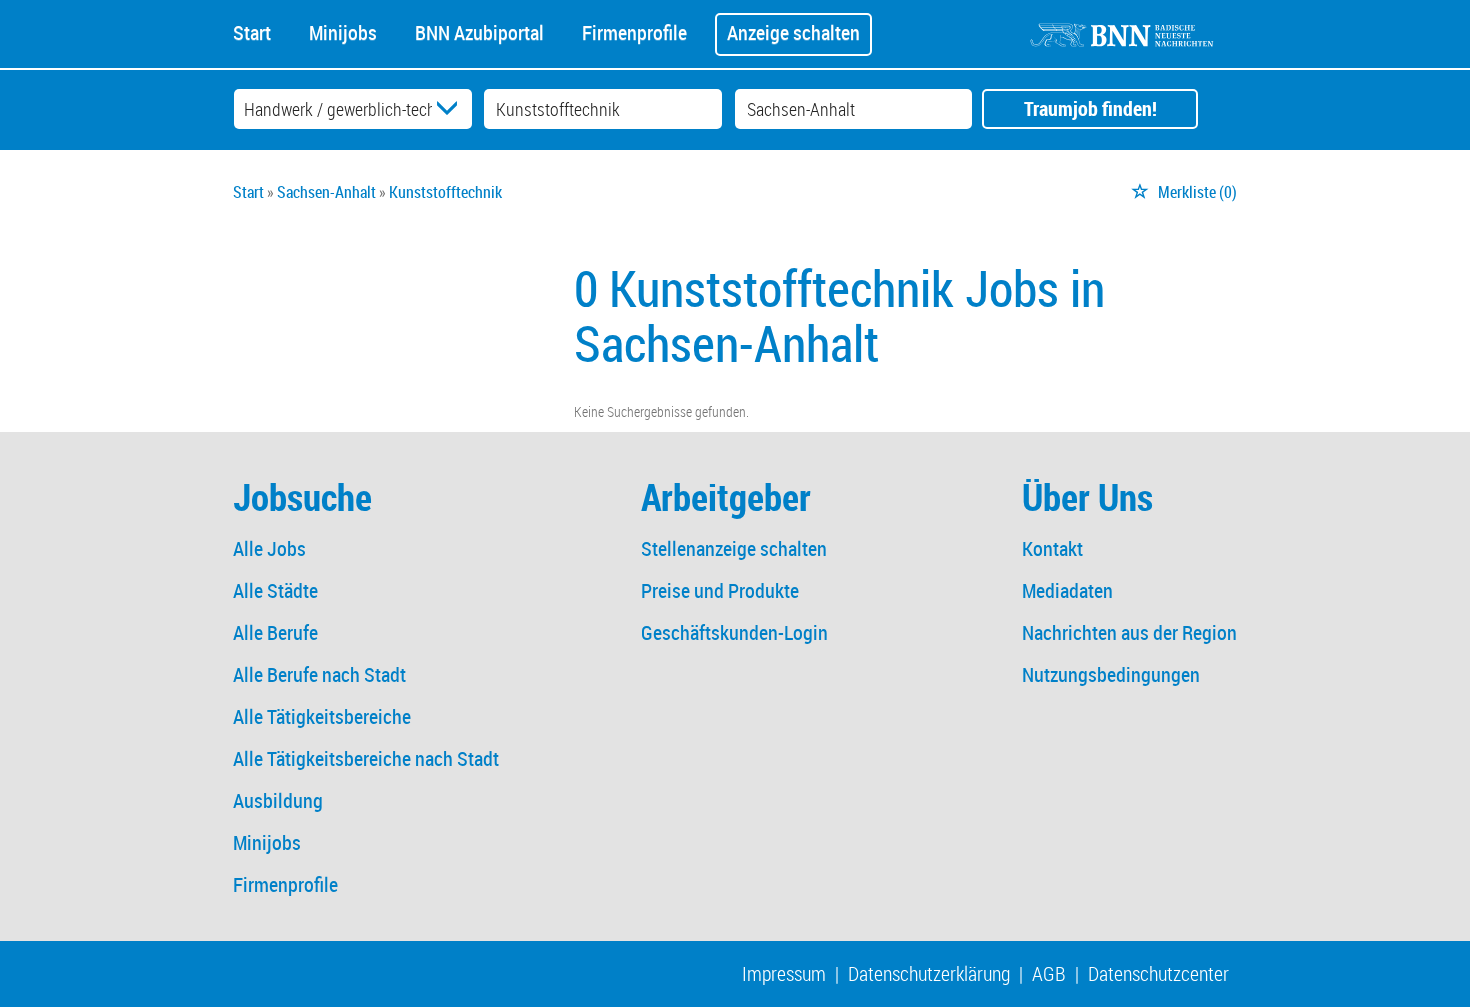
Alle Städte (275, 590)
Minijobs (343, 31)
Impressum (784, 973)
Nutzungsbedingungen (1111, 674)
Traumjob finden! (1090, 108)
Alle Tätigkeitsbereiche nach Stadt (366, 758)
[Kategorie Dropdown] (452, 109)
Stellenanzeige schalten (734, 548)
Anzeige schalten (793, 32)
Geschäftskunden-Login (734, 632)
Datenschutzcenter (1158, 973)
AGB (1049, 973)
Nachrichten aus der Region (1129, 632)
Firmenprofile (634, 31)
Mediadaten (1067, 590)
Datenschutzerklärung (929, 973)
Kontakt (1052, 548)
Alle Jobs (269, 548)
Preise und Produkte (720, 590)
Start (252, 31)
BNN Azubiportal (479, 31)
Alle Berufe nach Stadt (319, 674)
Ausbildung (278, 800)
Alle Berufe (275, 632)
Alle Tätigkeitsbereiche (322, 716)
